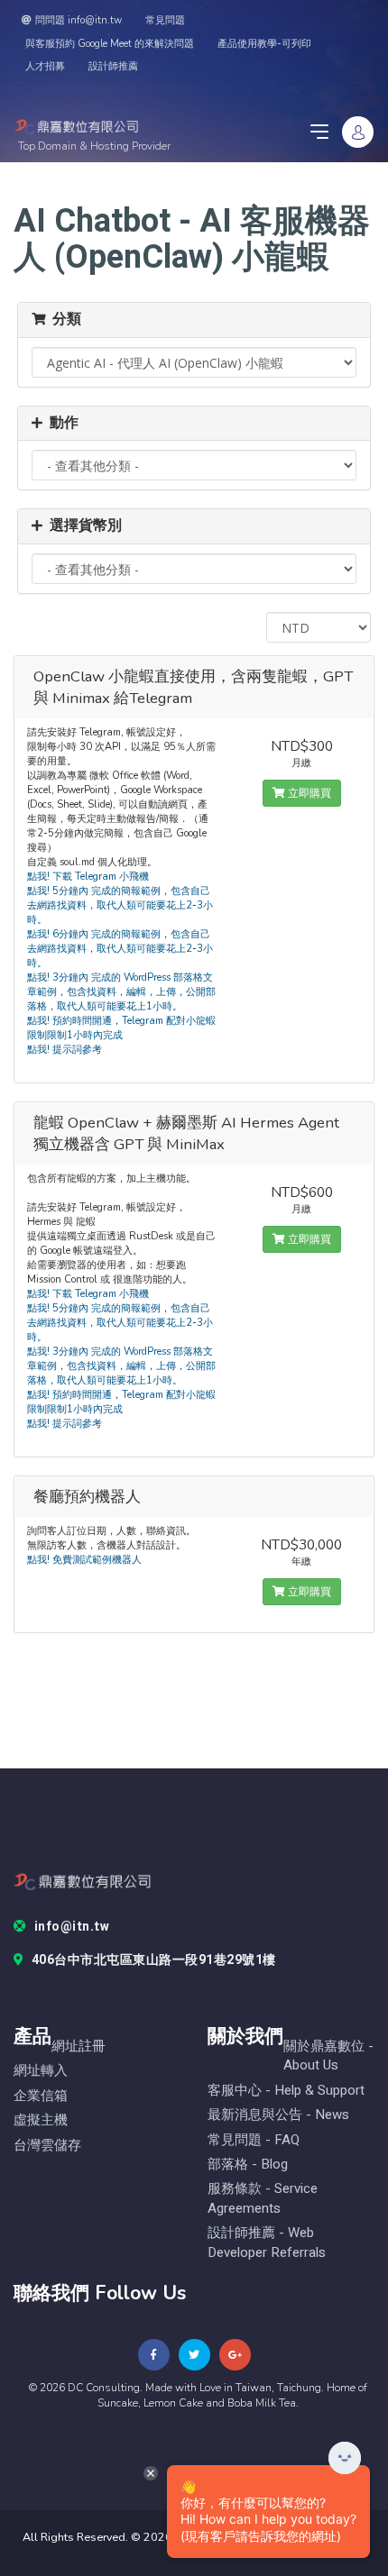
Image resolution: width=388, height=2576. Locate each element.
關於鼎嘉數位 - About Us (328, 2056)
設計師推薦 (113, 66)
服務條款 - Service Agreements (263, 2198)
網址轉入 (41, 2071)
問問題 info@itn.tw (79, 20)
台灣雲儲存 (47, 2146)
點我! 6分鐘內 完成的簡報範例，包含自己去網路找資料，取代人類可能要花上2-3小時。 (120, 949)
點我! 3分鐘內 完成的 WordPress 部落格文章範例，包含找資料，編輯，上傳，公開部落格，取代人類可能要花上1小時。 (121, 992)
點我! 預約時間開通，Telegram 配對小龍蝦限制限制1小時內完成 (121, 1028)
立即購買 (308, 793)
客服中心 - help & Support (286, 2091)
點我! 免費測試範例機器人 (84, 1560)
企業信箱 (41, 2096)
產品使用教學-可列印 (264, 44)
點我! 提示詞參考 (65, 1050)
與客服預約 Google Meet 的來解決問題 (110, 44)
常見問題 (165, 20)
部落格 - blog (248, 2165)
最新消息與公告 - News (278, 2115)
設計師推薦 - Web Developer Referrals (267, 2243)
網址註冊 (79, 2046)
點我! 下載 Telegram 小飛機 (88, 877)
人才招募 (45, 66)
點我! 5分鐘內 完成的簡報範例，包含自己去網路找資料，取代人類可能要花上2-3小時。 (120, 905)
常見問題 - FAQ (254, 2140)
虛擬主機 (41, 2120)
